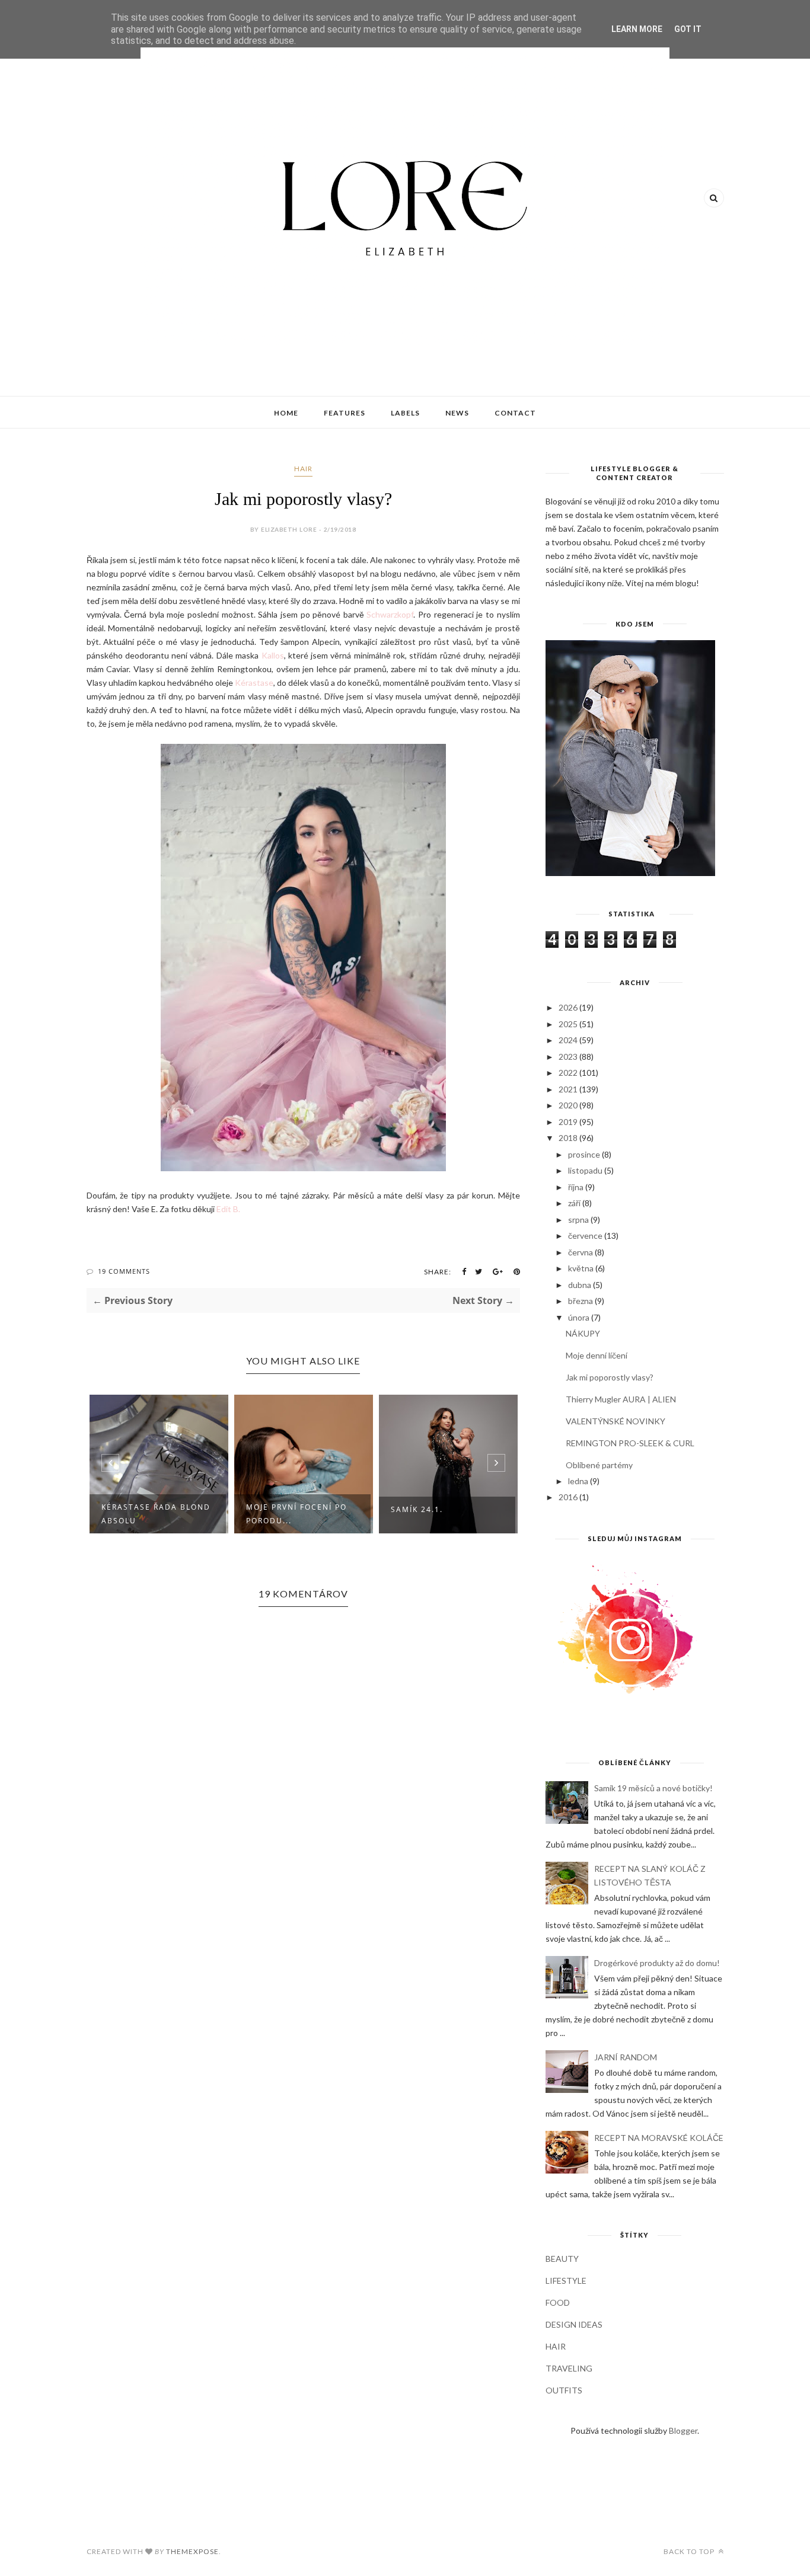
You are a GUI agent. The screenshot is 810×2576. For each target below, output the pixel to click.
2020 (568, 1105)
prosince (584, 1154)
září (574, 1203)
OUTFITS (564, 2390)
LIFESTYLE (566, 2281)
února (579, 1317)
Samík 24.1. (417, 1509)
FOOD (558, 2302)
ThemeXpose (192, 2551)
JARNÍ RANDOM (626, 2057)
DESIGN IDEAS (574, 2324)
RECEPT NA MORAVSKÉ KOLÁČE (659, 2138)
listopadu (585, 1170)
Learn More (637, 29)
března (581, 1301)
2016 (568, 1497)
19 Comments (124, 1271)
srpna (578, 1220)
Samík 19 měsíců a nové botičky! (653, 1788)
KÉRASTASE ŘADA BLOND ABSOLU (156, 1514)
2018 (568, 1138)
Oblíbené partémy (599, 1465)
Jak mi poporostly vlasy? (610, 1377)
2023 (568, 1057)
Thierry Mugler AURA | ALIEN (621, 1399)
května (581, 1268)
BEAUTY (562, 2259)
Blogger (683, 2430)
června (581, 1252)
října (576, 1187)
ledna (578, 1481)
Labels (405, 413)
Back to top (690, 2551)
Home (286, 413)
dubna (580, 1285)
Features (345, 413)
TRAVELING (569, 2368)
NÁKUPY (583, 1333)
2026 (568, 1007)
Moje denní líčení (597, 1355)
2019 (568, 1122)
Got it (688, 29)
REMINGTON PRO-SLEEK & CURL (630, 1443)
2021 (568, 1089)
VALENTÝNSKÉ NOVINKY (616, 1421)
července (585, 1236)
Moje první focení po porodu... (296, 1514)
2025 (568, 1024)
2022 (568, 1073)
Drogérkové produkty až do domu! (657, 1963)
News (457, 413)
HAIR (303, 469)
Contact (515, 413)
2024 (568, 1040)
